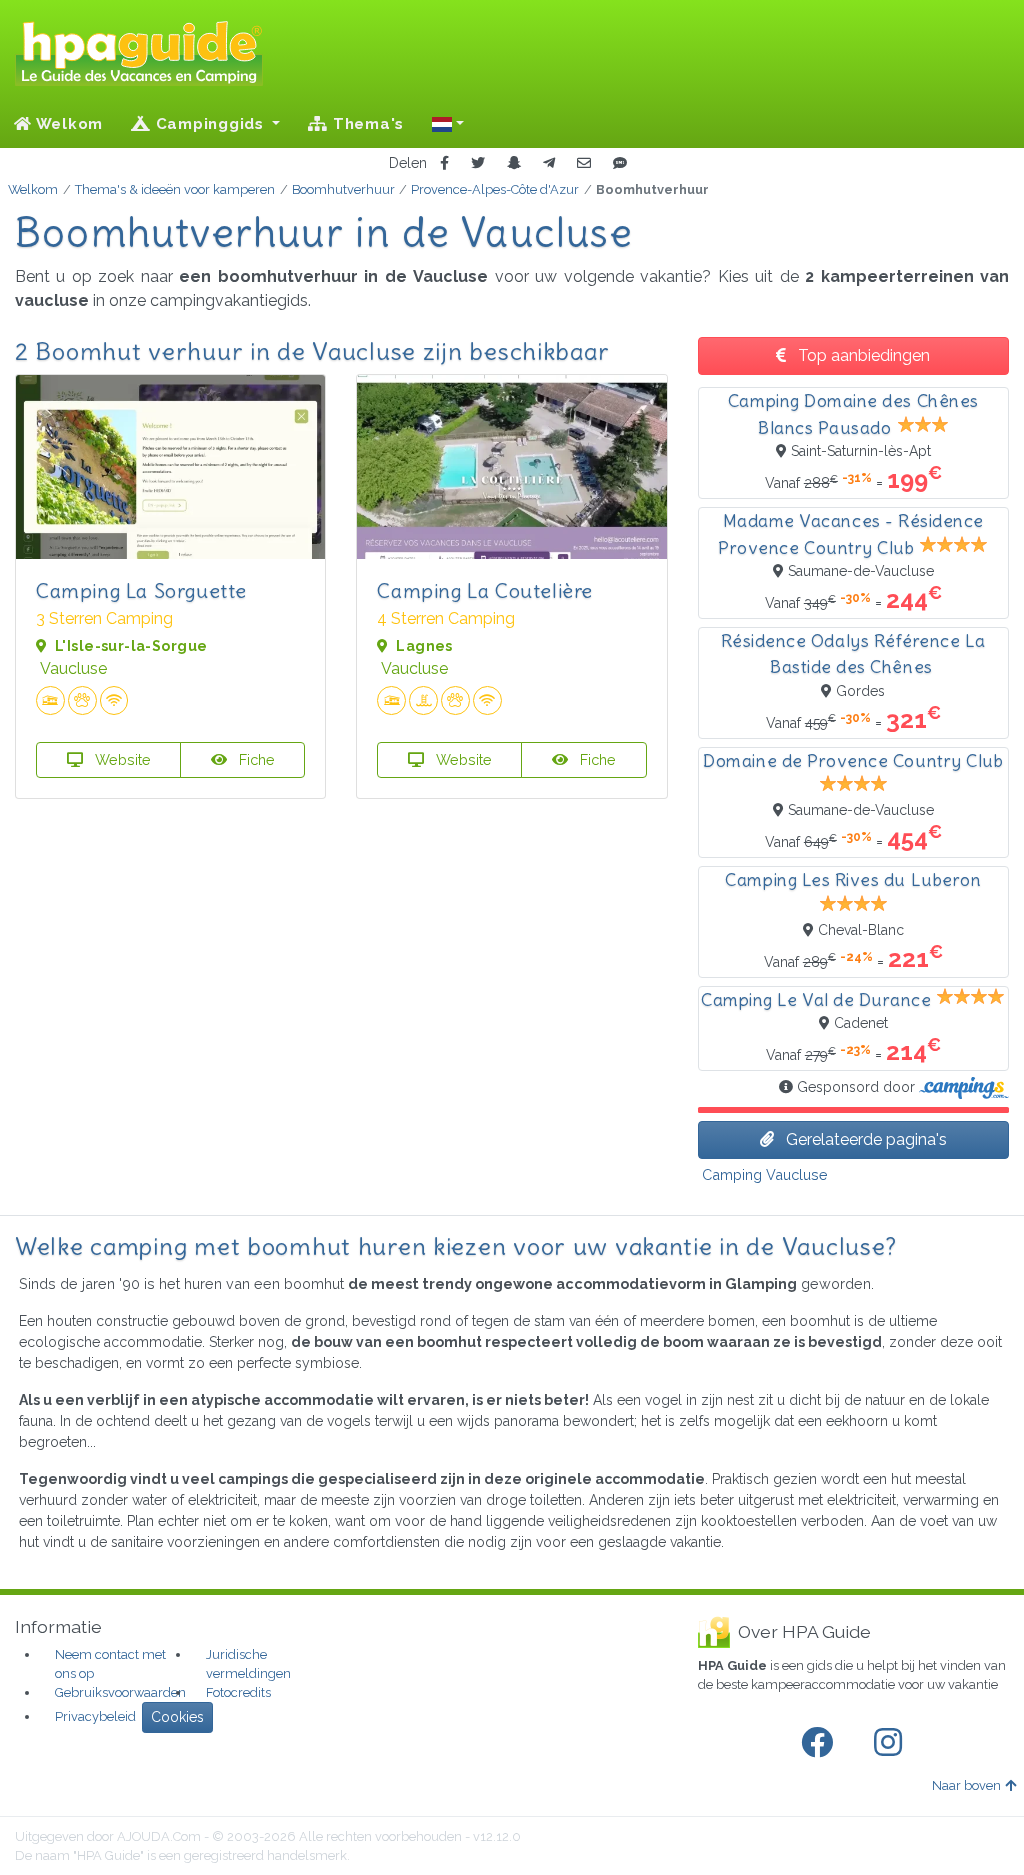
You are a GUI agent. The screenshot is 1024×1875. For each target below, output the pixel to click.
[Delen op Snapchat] (514, 163)
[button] (448, 124)
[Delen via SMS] (620, 163)
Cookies (177, 1717)
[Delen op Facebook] (444, 163)
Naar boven (966, 1785)
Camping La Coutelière (485, 590)
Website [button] (121, 759)
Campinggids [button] (210, 124)
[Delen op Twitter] (478, 163)
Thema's (366, 124)
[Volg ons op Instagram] (892, 1743)
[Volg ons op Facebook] (821, 1743)
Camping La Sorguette (141, 590)
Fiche (255, 759)
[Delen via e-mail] (584, 163)
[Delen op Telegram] (549, 163)
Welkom (67, 124)
